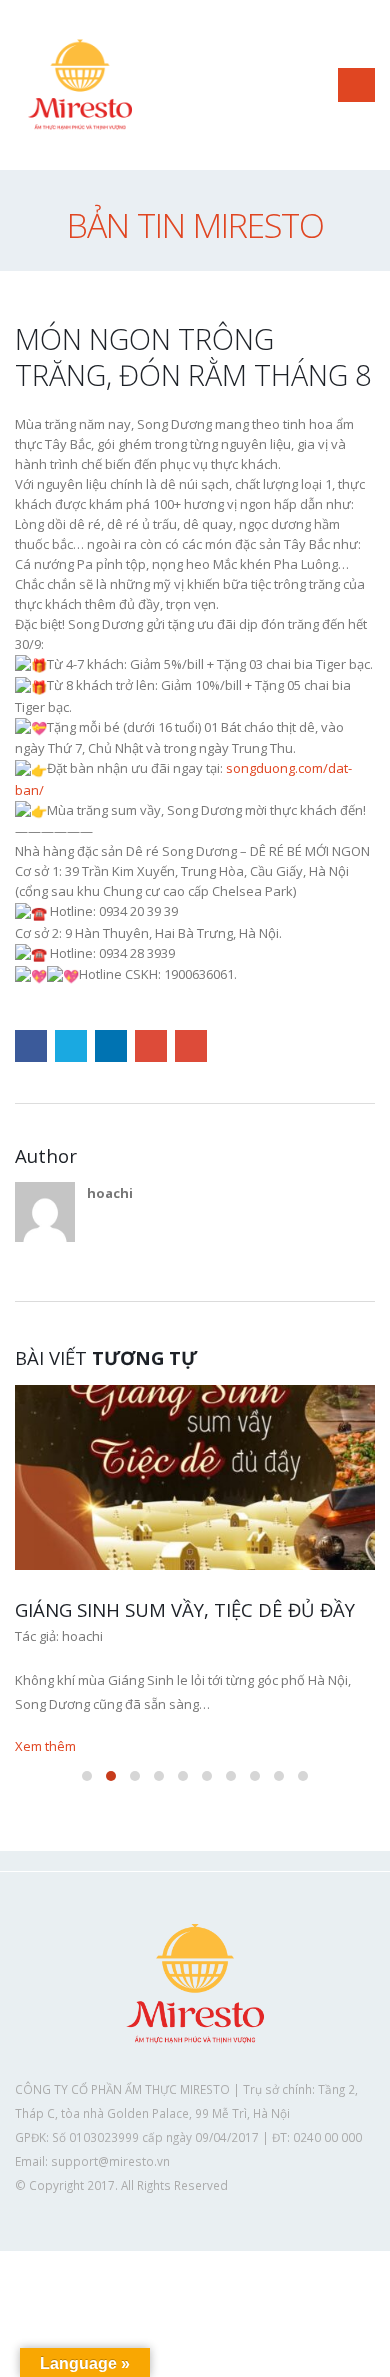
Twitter (71, 1046)
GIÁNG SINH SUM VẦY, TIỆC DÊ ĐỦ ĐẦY (185, 1609)
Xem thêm (47, 1746)
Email (191, 1046)
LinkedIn (111, 1046)
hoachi (110, 1193)
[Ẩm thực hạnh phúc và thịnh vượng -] (80, 85)
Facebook (31, 1046)
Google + (151, 1046)
